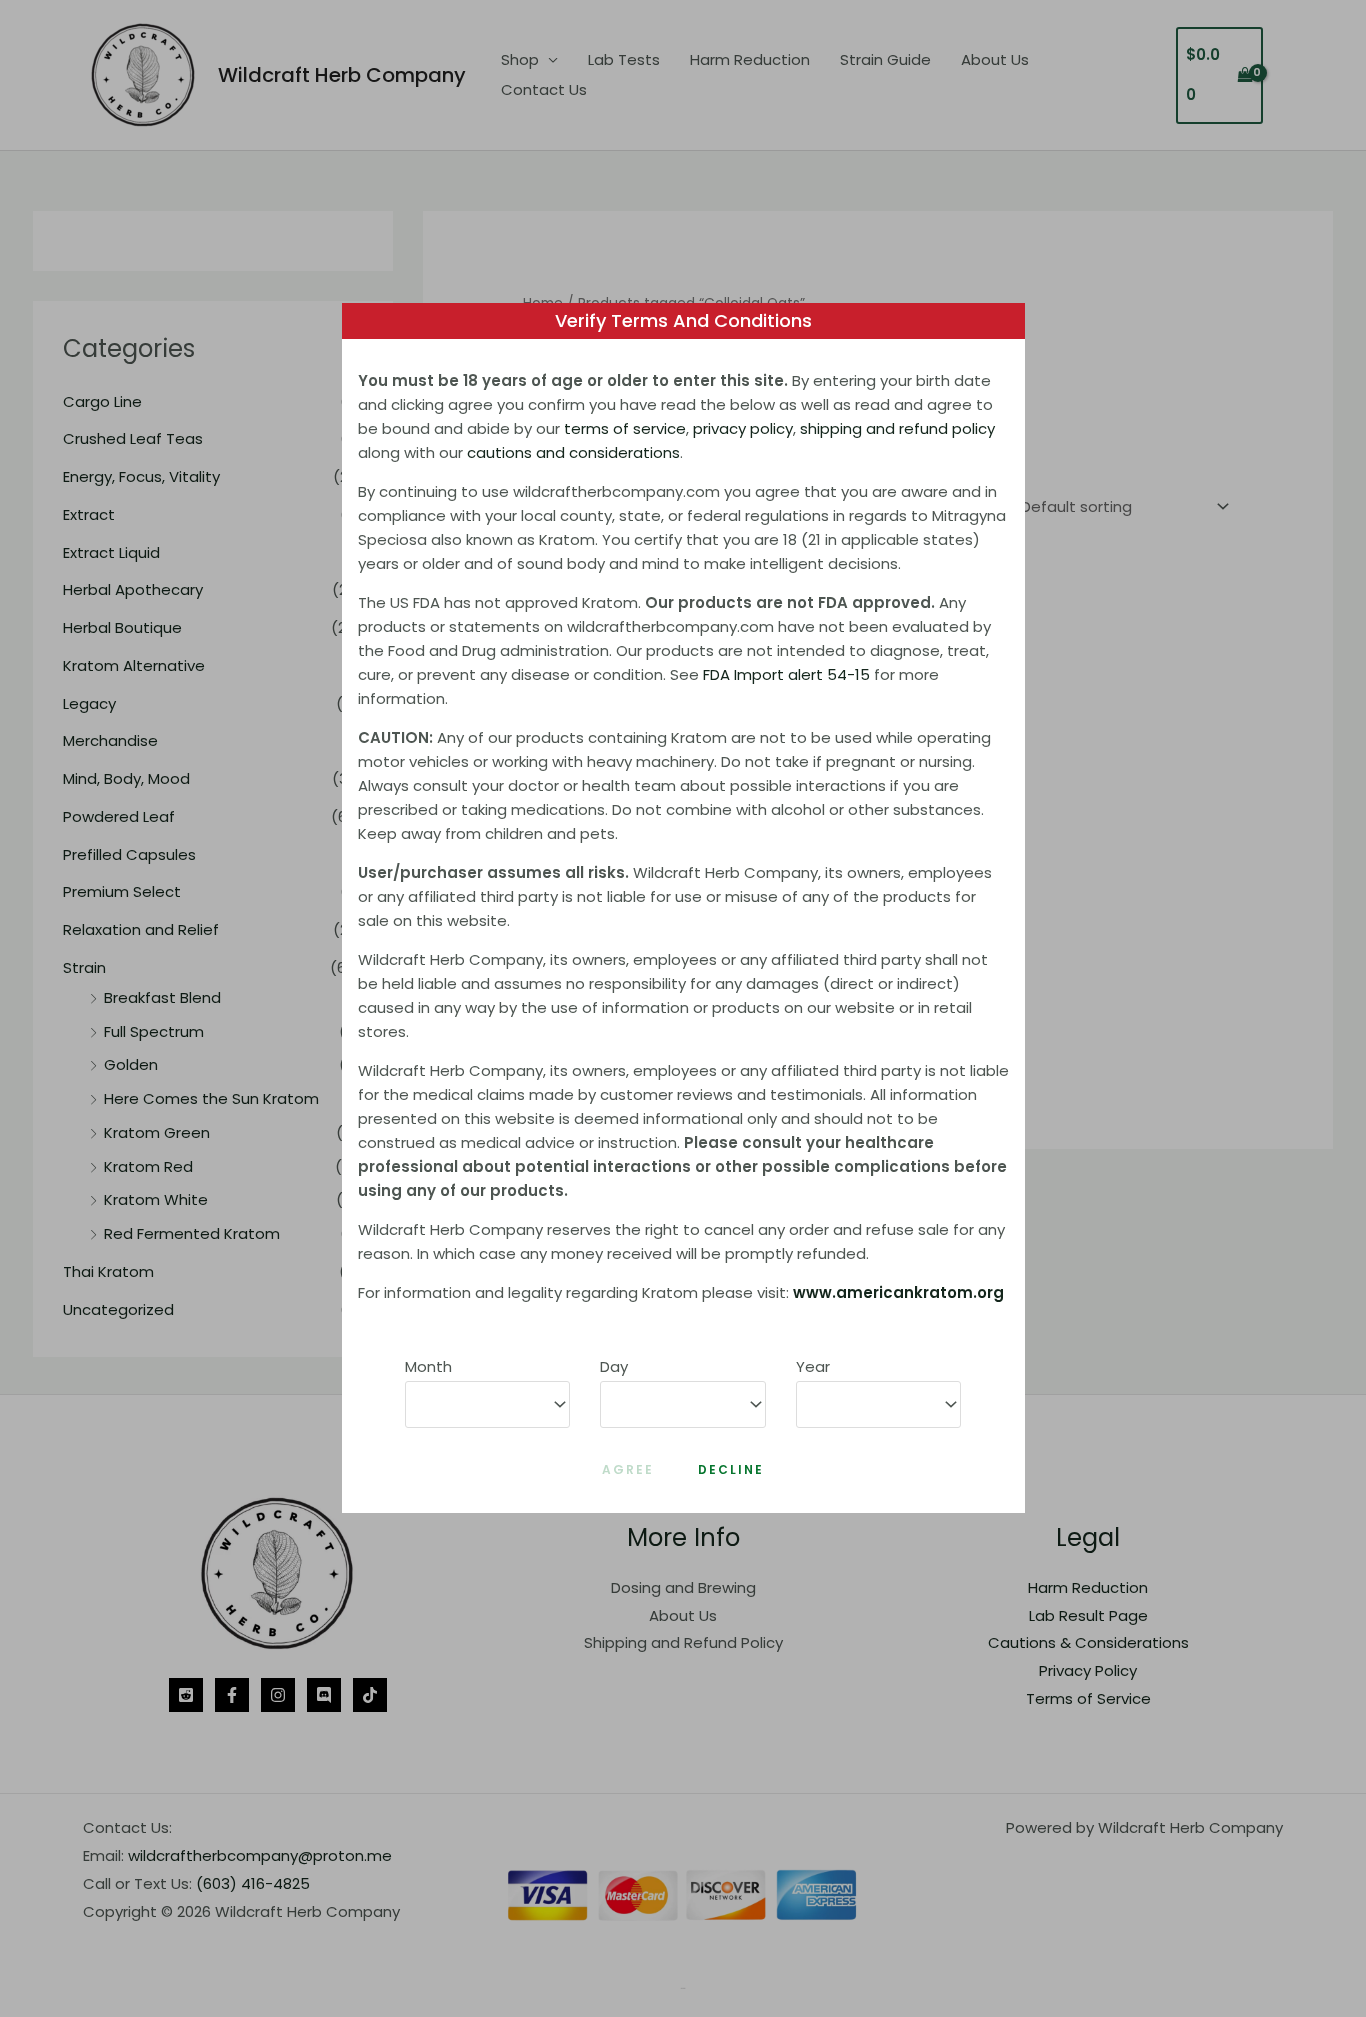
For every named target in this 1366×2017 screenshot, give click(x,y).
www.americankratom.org (898, 1292)
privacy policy (743, 428)
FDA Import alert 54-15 (786, 674)
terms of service (625, 428)
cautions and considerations (573, 452)
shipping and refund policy (897, 428)
